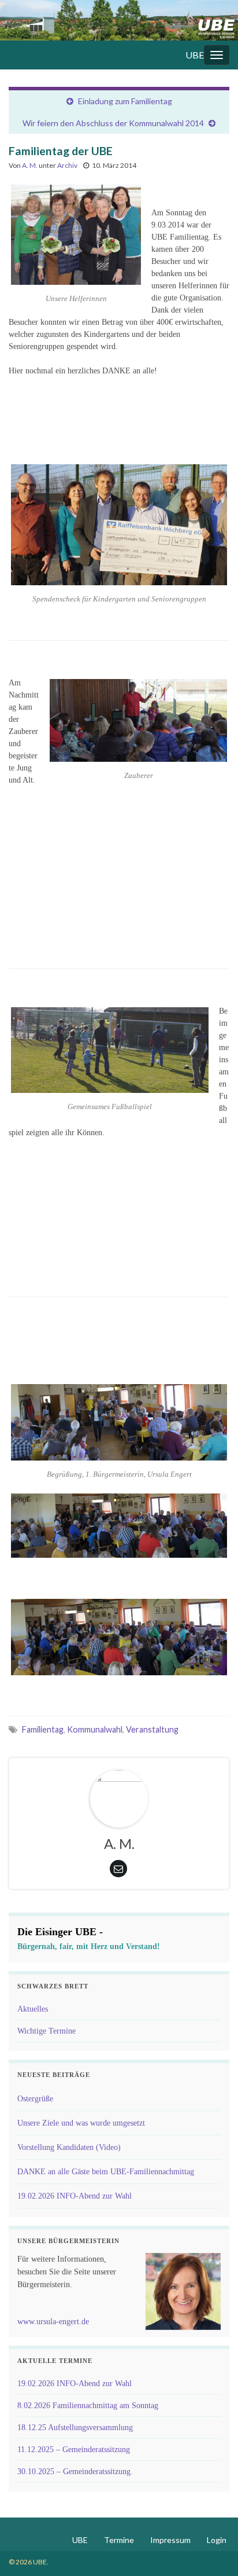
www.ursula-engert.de (53, 2322)
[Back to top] (212, 2550)
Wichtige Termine (47, 2031)
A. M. (30, 165)
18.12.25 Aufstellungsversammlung (75, 2428)
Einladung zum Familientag (125, 101)
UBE (195, 55)
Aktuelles (33, 2009)
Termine (119, 2540)
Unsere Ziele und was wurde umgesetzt (81, 2123)
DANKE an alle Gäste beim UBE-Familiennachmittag (106, 2172)
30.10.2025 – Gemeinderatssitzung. (75, 2472)
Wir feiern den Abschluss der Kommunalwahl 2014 (113, 123)
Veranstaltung (152, 1729)
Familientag (43, 1729)
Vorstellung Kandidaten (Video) (69, 2147)
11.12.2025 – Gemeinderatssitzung (74, 2450)
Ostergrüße (35, 2099)
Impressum (170, 2540)
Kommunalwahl (95, 1729)
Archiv (67, 165)
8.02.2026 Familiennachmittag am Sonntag (88, 2406)
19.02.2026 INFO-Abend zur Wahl (75, 2196)
